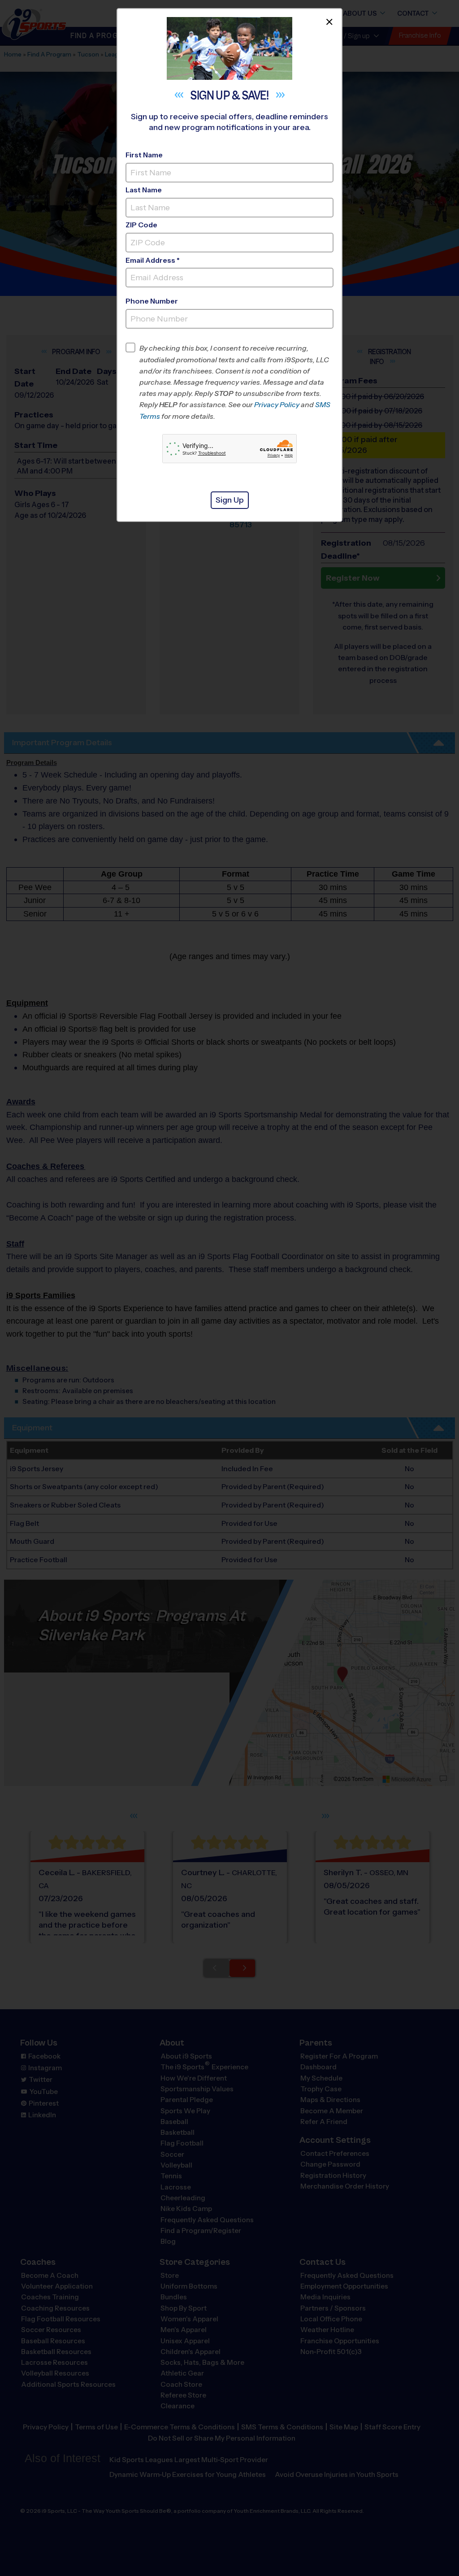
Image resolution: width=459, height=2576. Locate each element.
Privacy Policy (277, 405)
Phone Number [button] (152, 301)
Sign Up (230, 500)
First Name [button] (144, 155)
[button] (236, 382)
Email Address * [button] (153, 260)
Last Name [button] (144, 190)
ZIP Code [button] (141, 225)
